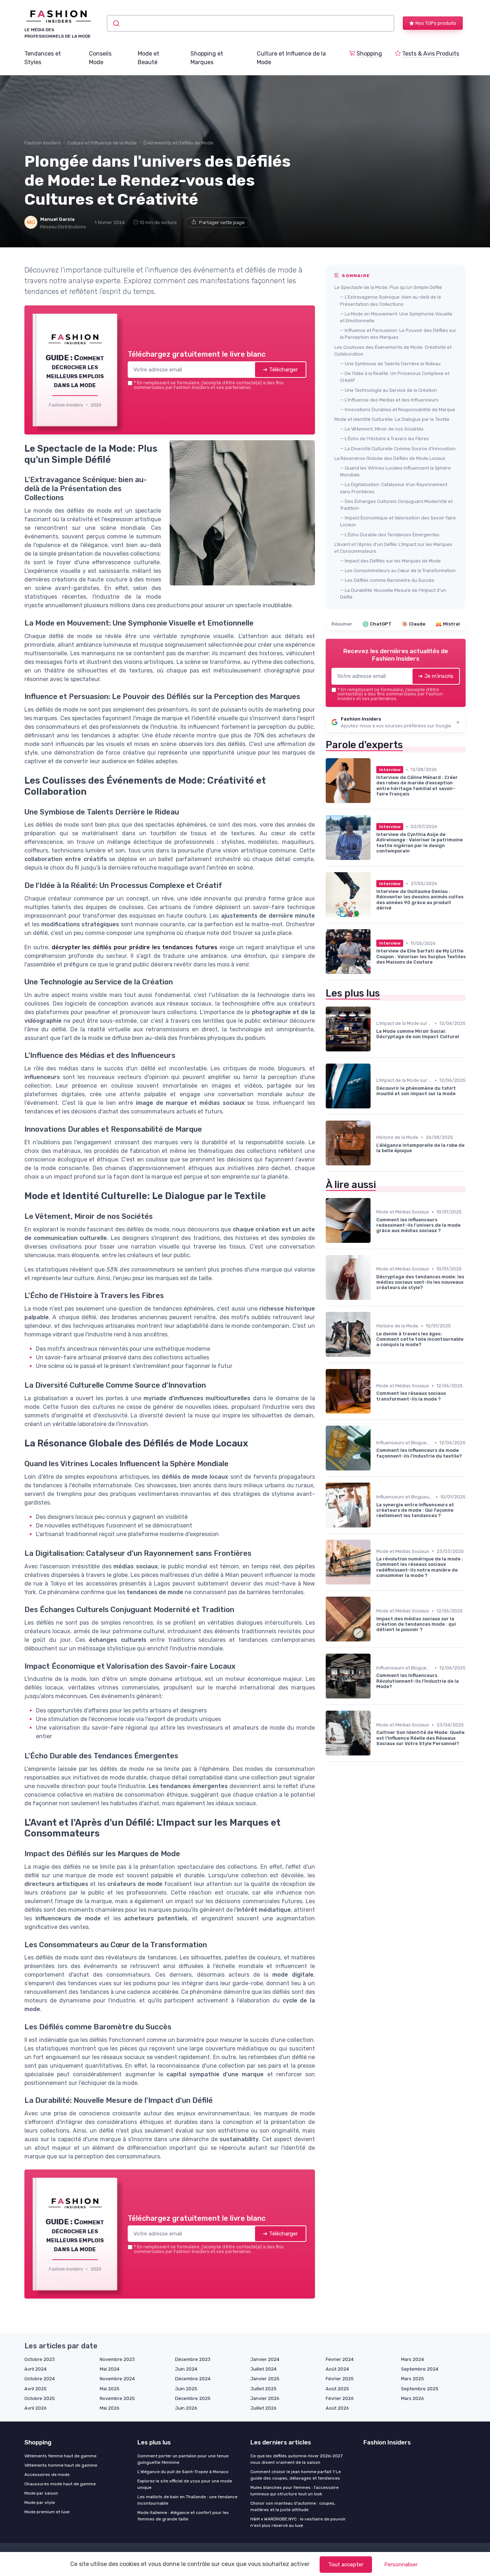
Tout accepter (346, 2565)
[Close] (375, 1235)
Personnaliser (401, 2565)
